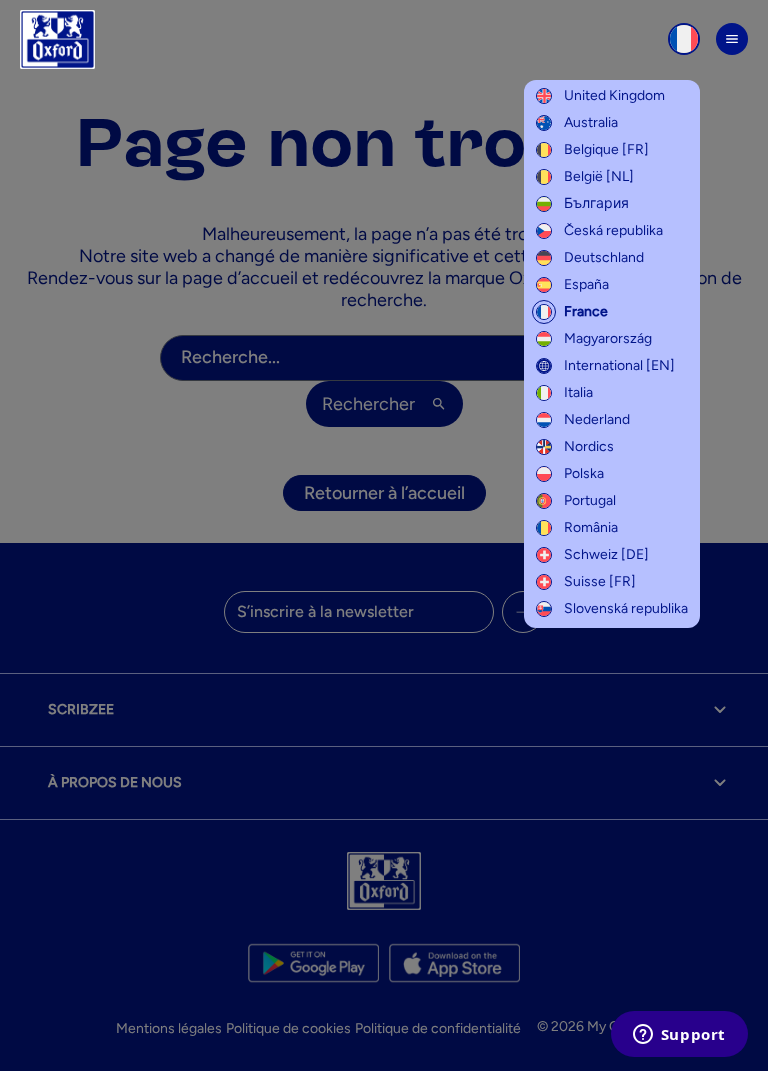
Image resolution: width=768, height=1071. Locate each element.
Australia (591, 122)
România (591, 527)
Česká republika (613, 230)
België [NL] (599, 176)
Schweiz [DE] (606, 554)
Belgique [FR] (606, 149)
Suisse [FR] (600, 581)
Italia (578, 392)
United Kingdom (614, 95)
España (586, 284)
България (596, 203)
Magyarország (608, 338)
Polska (584, 473)
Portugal (590, 500)
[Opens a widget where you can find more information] (679, 1036)
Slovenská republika (626, 608)
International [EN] (619, 365)
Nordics (589, 446)
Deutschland (604, 257)
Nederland (597, 419)
